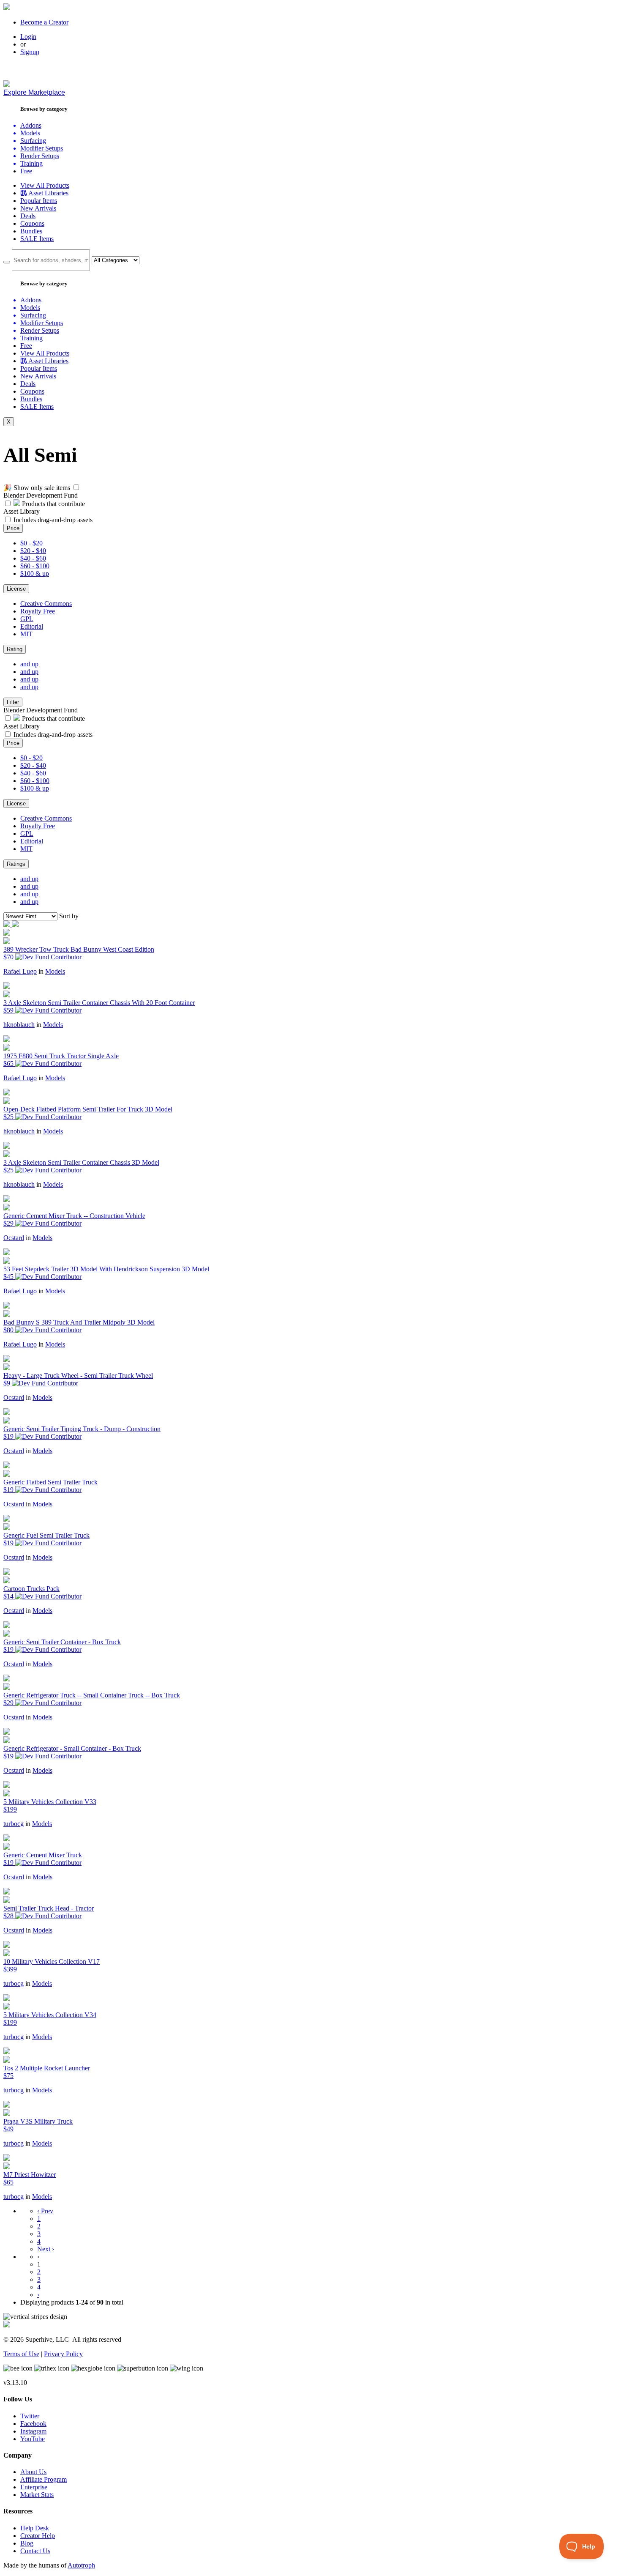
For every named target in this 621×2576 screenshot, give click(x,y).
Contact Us (35, 2551)
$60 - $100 (35, 566)
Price (13, 528)
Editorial (32, 626)
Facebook (33, 2424)
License (16, 589)
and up (29, 664)
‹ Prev (45, 2211)
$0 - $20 (31, 543)
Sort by (69, 916)
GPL (27, 619)
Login (28, 37)
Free (26, 171)
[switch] (76, 487)
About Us (33, 2472)
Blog (27, 2543)
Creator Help (38, 2536)
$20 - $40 (33, 551)
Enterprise (34, 2487)
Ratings (16, 864)
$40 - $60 (33, 558)
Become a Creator (44, 22)
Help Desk (35, 2528)
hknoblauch (19, 1025)
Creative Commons (46, 604)
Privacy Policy (63, 2354)
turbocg (14, 1824)
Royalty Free (38, 611)
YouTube (33, 2439)
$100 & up (35, 574)
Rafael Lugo (20, 971)
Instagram (33, 2431)
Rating (15, 649)
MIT (26, 634)
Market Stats (37, 2495)
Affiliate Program (44, 2479)
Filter (13, 702)
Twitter (30, 2416)
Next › (46, 2249)
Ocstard (14, 1238)
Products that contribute (53, 504)
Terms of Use (21, 2354)
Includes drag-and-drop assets (53, 520)
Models (55, 971)
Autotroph (81, 2565)
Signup (30, 52)
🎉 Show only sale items (37, 488)
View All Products (45, 185)
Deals (28, 216)
